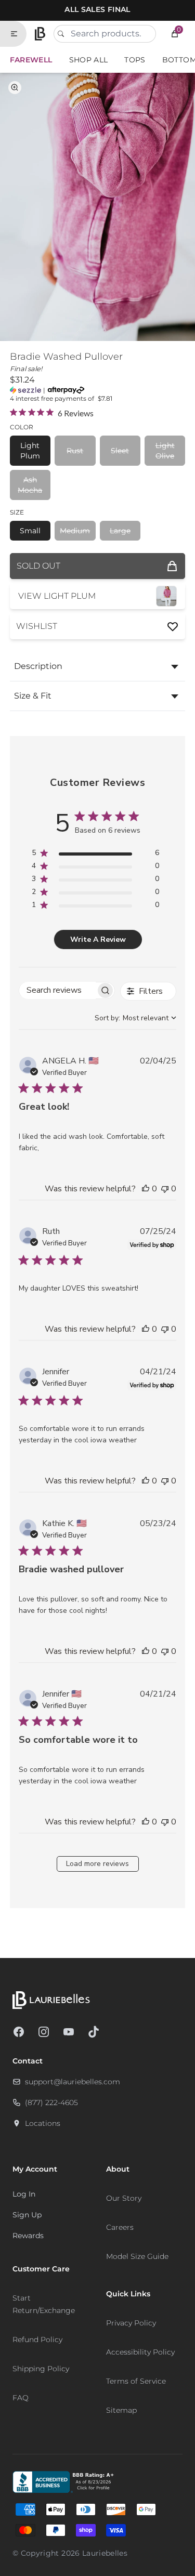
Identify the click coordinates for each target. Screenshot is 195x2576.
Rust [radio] (75, 451)
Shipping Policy (41, 2369)
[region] (95, 855)
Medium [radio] (75, 531)
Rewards (28, 2236)
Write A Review (98, 939)
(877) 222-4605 (51, 2102)
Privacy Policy (131, 2323)
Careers (120, 2227)
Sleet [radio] (120, 451)
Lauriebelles (105, 2553)
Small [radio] (30, 531)
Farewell (31, 60)
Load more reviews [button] (97, 1864)
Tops (135, 60)
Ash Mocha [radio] (30, 485)
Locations (43, 2123)
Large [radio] (120, 531)
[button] (175, 34)
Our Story (124, 2198)
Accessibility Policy (140, 2352)
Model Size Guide (137, 2256)
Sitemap (121, 2410)
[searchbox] (57, 990)
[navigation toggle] (18, 34)
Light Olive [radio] (165, 451)
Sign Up (27, 2215)
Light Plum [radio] (30, 451)
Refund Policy (37, 2340)
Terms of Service (136, 2381)
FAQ (21, 2398)
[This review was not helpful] (165, 1189)
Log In (24, 2194)
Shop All (89, 60)
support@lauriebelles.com (73, 2082)
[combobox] (105, 34)
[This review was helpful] (146, 1189)
